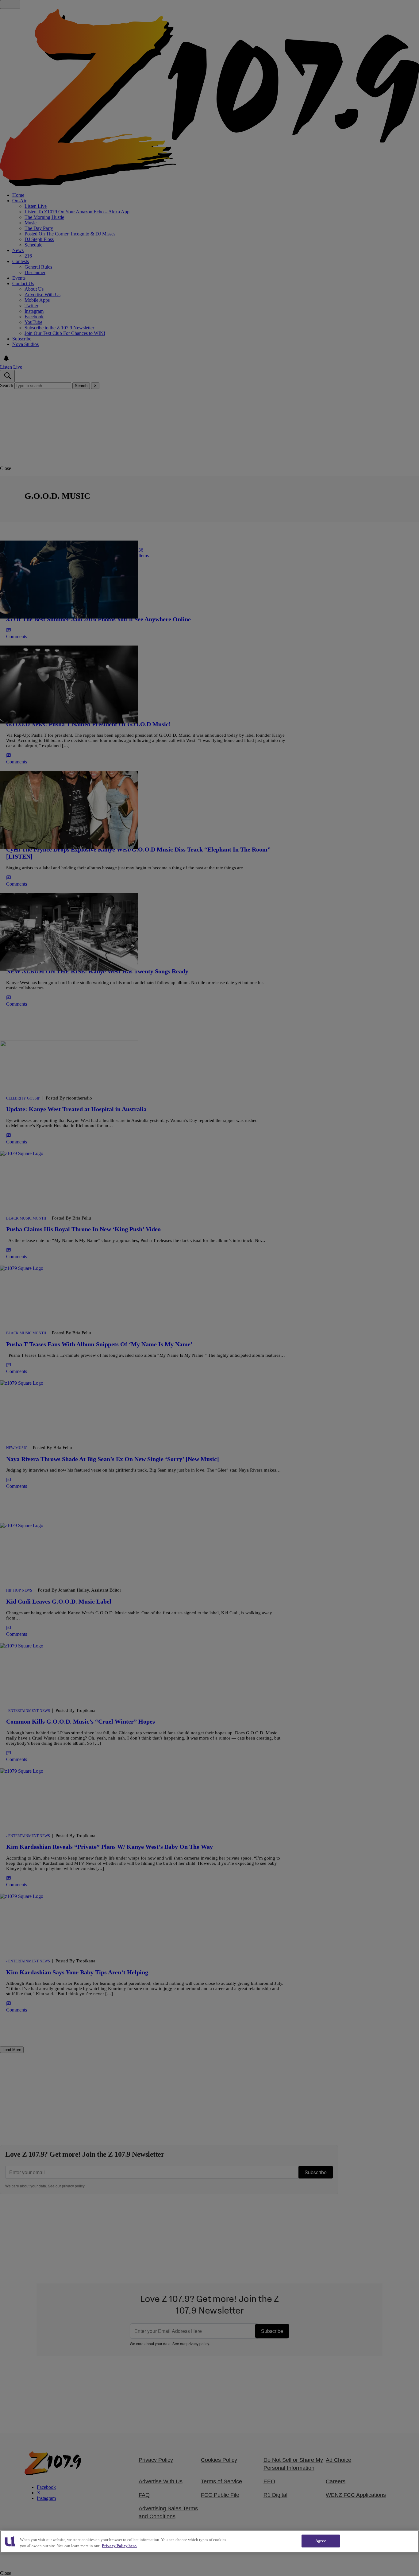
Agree (321, 2541)
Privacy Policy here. (119, 2546)
